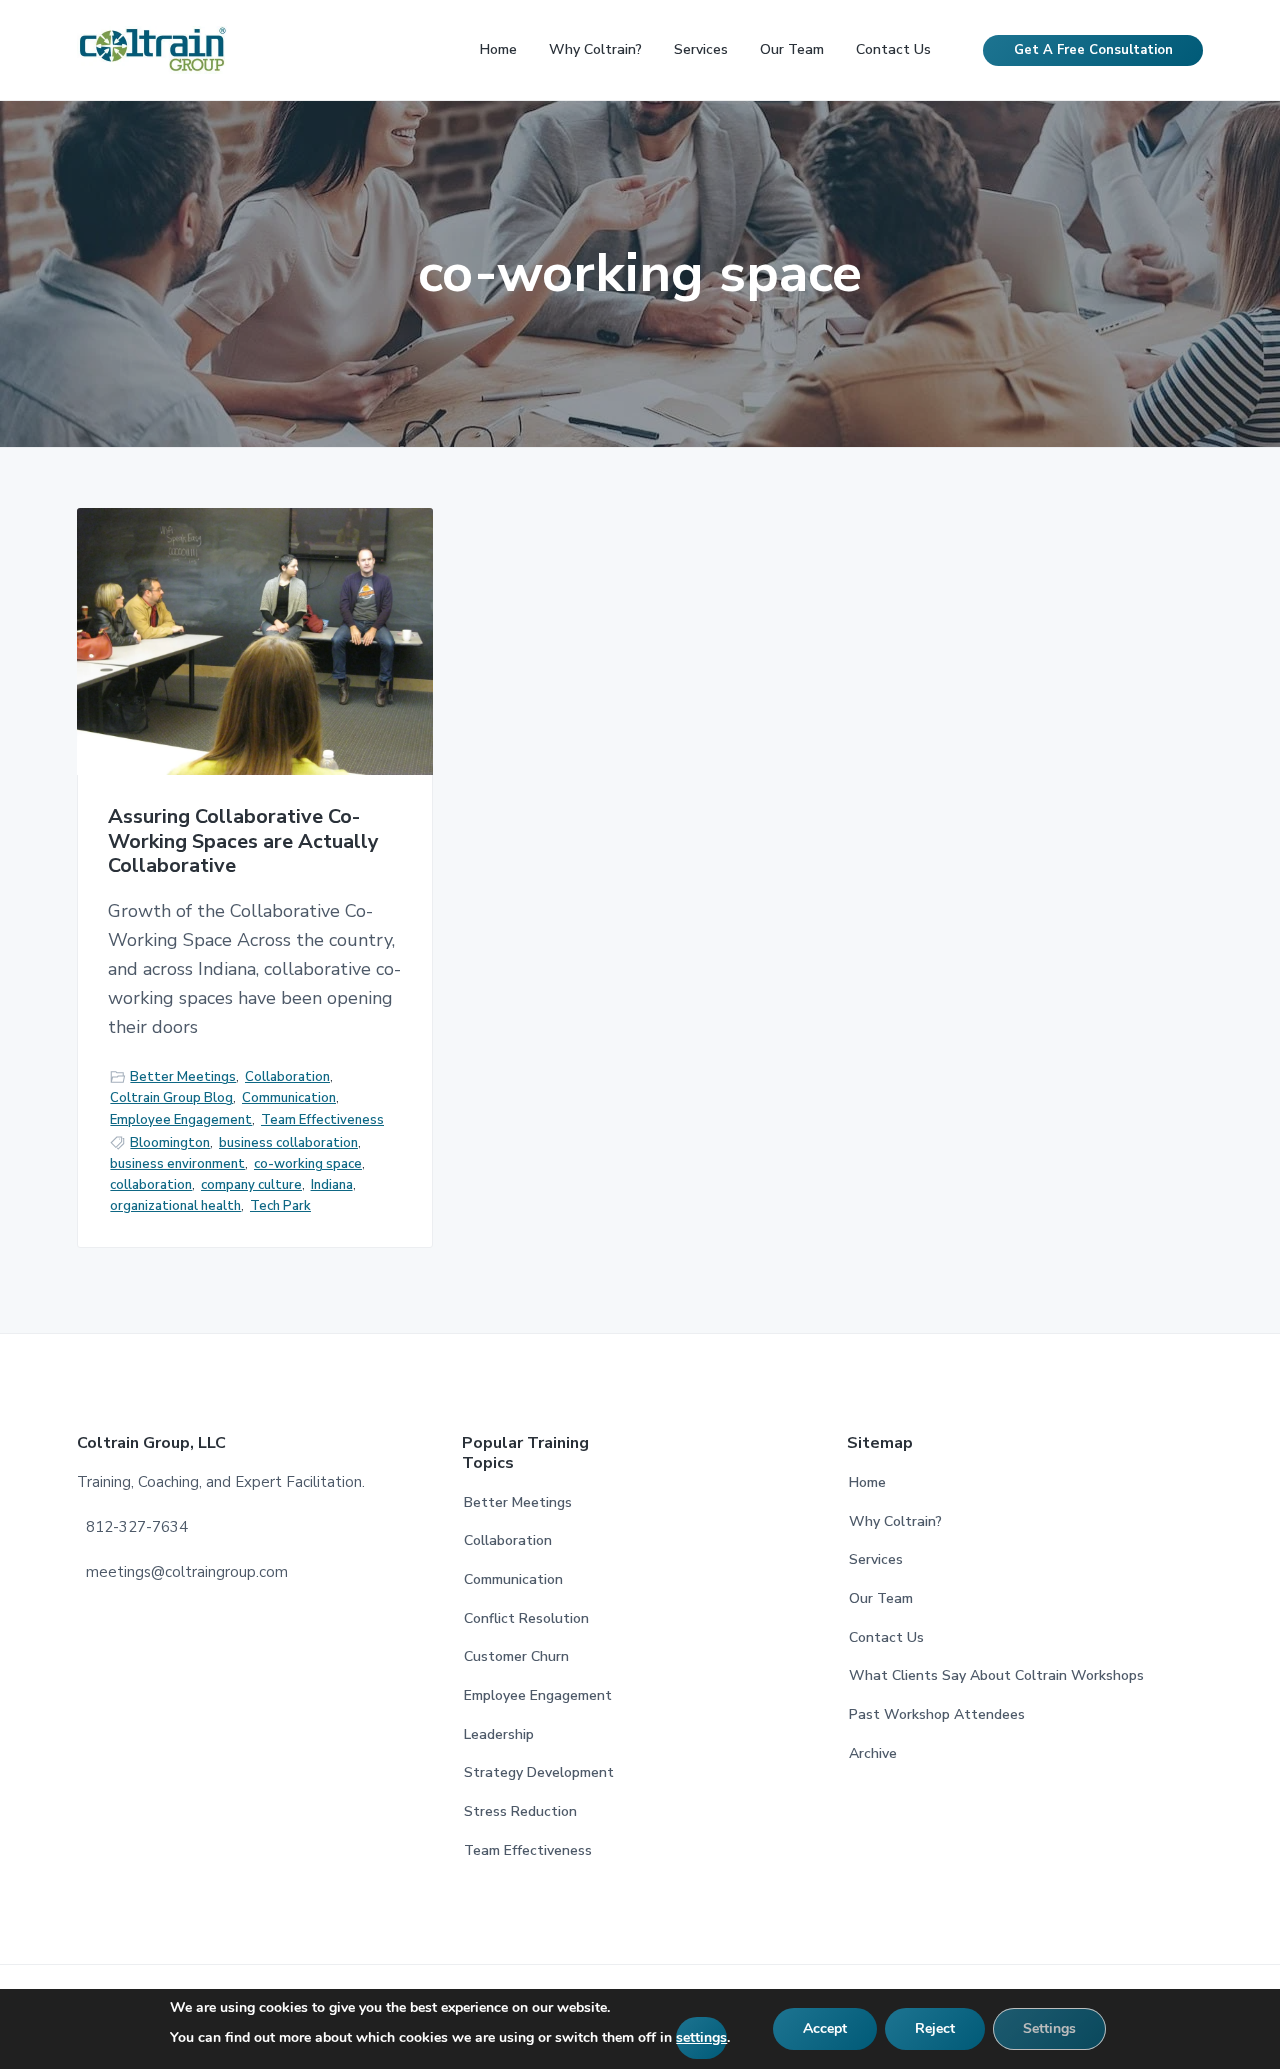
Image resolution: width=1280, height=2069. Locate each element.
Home (867, 1482)
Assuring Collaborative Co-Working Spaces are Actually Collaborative (243, 842)
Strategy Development (539, 1772)
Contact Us (886, 1637)
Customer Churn (516, 1656)
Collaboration (287, 1077)
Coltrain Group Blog (171, 1098)
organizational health (175, 1206)
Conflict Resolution (526, 1618)
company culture (251, 1185)
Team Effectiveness (322, 1120)
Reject (935, 2028)
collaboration (151, 1185)
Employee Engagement (181, 1120)
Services (876, 1559)
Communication (289, 1098)
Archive (873, 1753)
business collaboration (288, 1143)
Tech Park (280, 1206)
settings (701, 2037)
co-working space (308, 1164)
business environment (177, 1164)
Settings (1049, 2028)
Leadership (499, 1734)
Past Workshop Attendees (937, 1714)
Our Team (881, 1598)
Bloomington (170, 1143)
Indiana (332, 1185)
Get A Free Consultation (1093, 50)
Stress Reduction (520, 1811)
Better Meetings (183, 1077)
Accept (825, 2028)
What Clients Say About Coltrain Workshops (996, 1675)
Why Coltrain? (895, 1521)
